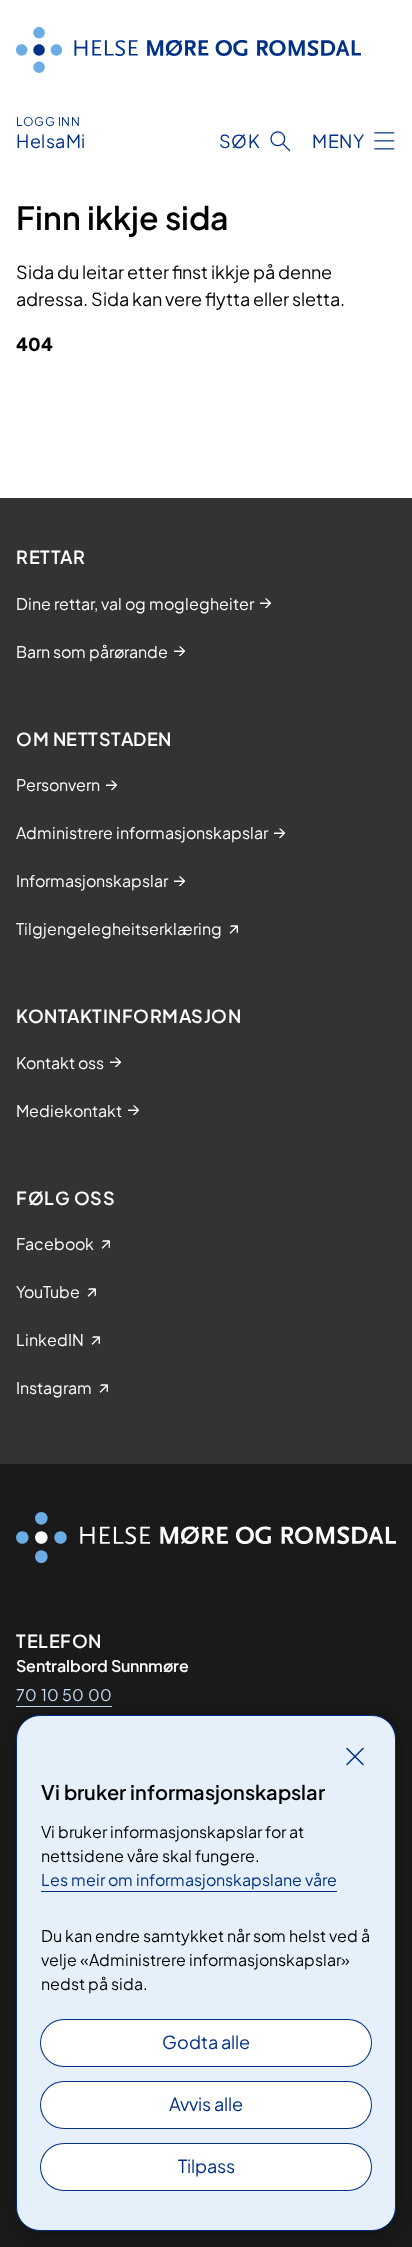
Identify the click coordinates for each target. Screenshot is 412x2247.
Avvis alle (206, 2103)
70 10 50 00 (64, 1694)
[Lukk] (355, 1756)
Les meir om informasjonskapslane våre (189, 1879)
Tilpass (206, 2165)
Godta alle (206, 2041)
